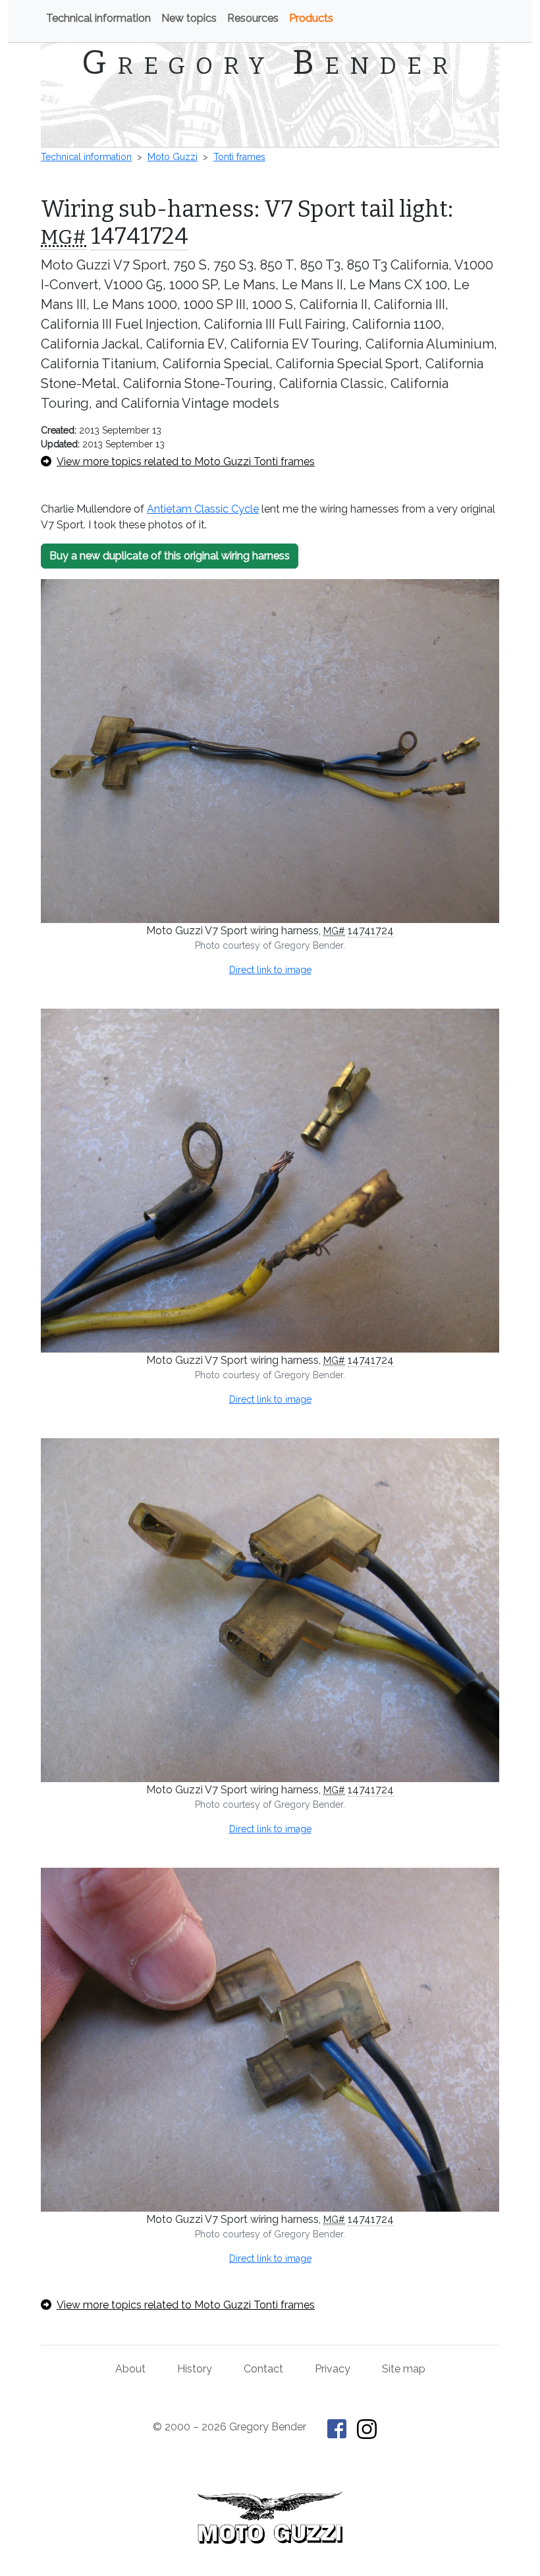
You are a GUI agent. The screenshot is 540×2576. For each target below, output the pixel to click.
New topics (189, 18)
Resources (253, 18)
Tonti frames (239, 157)
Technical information (98, 18)
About (130, 2369)
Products (311, 18)
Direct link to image (270, 970)
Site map (404, 2369)
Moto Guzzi (173, 157)
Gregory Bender (270, 63)
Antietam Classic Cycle (203, 509)
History (195, 2369)
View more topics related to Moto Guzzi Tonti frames (186, 462)
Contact (263, 2369)
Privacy (333, 2369)
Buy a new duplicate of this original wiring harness (170, 556)
